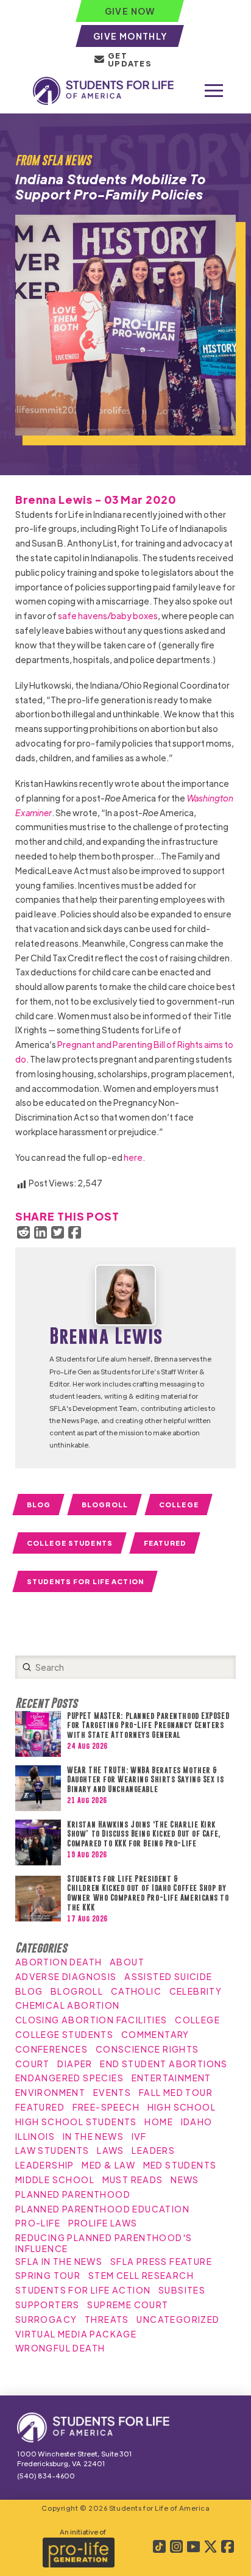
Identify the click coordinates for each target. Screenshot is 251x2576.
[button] (214, 91)
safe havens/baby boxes (108, 615)
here (133, 1157)
